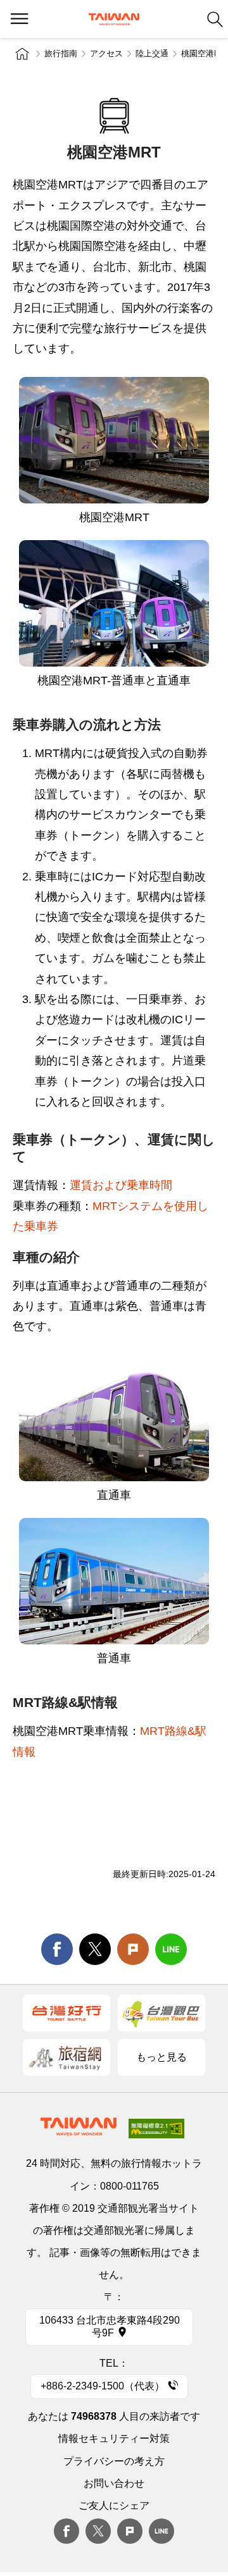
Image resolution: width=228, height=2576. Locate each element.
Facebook (66, 2531)
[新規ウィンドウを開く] (66, 2013)
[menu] (19, 19)
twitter (95, 1949)
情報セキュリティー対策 (114, 2438)
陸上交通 (152, 53)
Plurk (133, 1949)
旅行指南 (61, 53)
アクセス (106, 53)
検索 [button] (215, 19)
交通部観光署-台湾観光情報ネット (114, 19)
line (171, 1949)
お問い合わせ (114, 2483)
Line (161, 2531)
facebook (57, 1949)
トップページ (22, 54)
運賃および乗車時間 (121, 1185)
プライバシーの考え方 (114, 2461)
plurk (130, 2531)
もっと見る (161, 2057)
